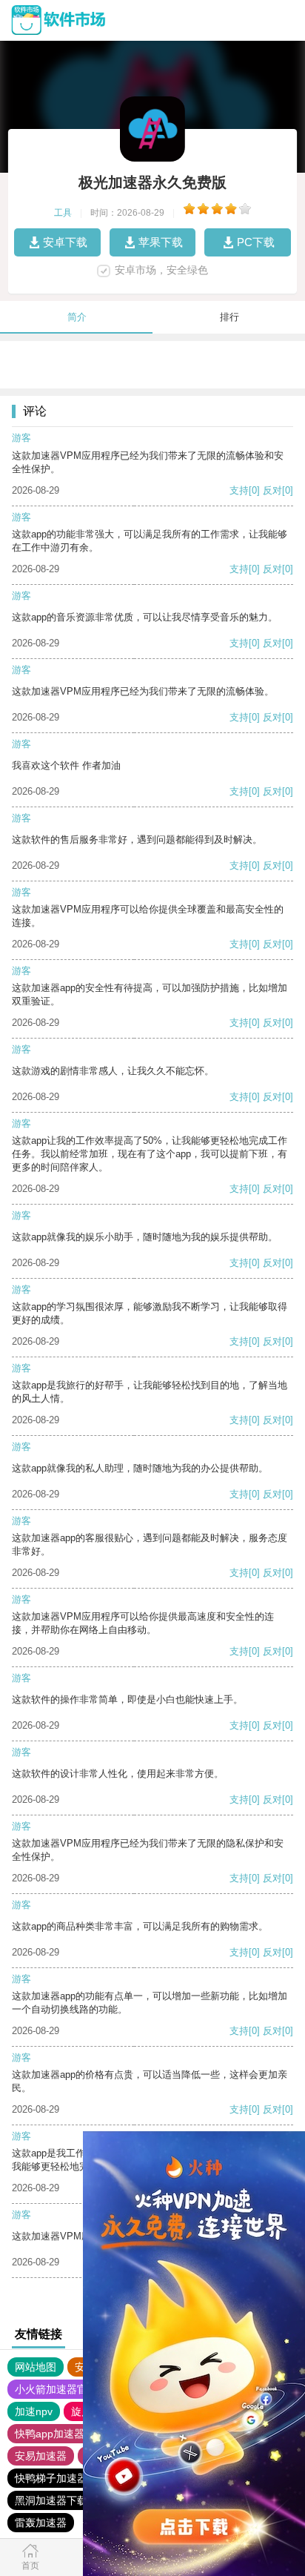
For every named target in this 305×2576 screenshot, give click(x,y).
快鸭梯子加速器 (51, 2478)
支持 (239, 490)
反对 (272, 490)
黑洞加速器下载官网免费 (72, 2500)
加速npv (34, 2411)
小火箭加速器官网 (56, 2389)
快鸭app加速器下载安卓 (70, 2434)
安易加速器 (41, 2456)
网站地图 (36, 2367)
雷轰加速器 (41, 2523)
